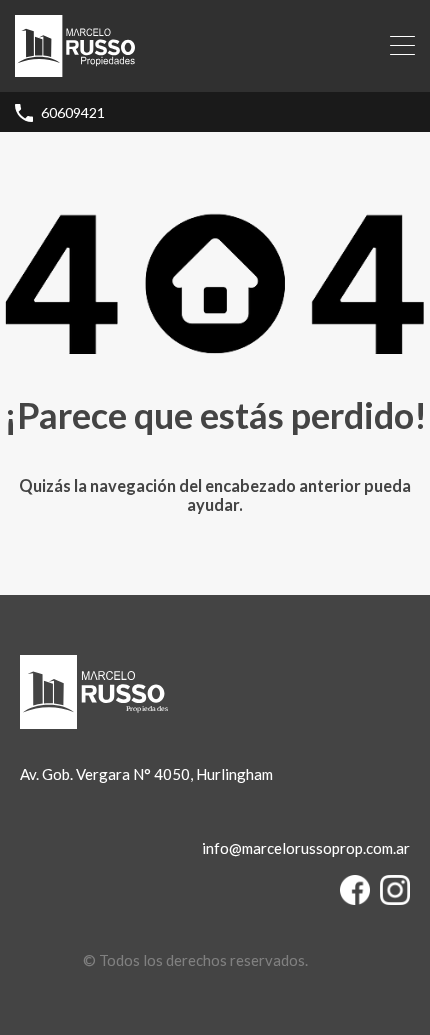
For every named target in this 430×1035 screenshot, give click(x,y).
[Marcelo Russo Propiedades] (75, 68)
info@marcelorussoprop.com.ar (306, 848)
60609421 (73, 113)
